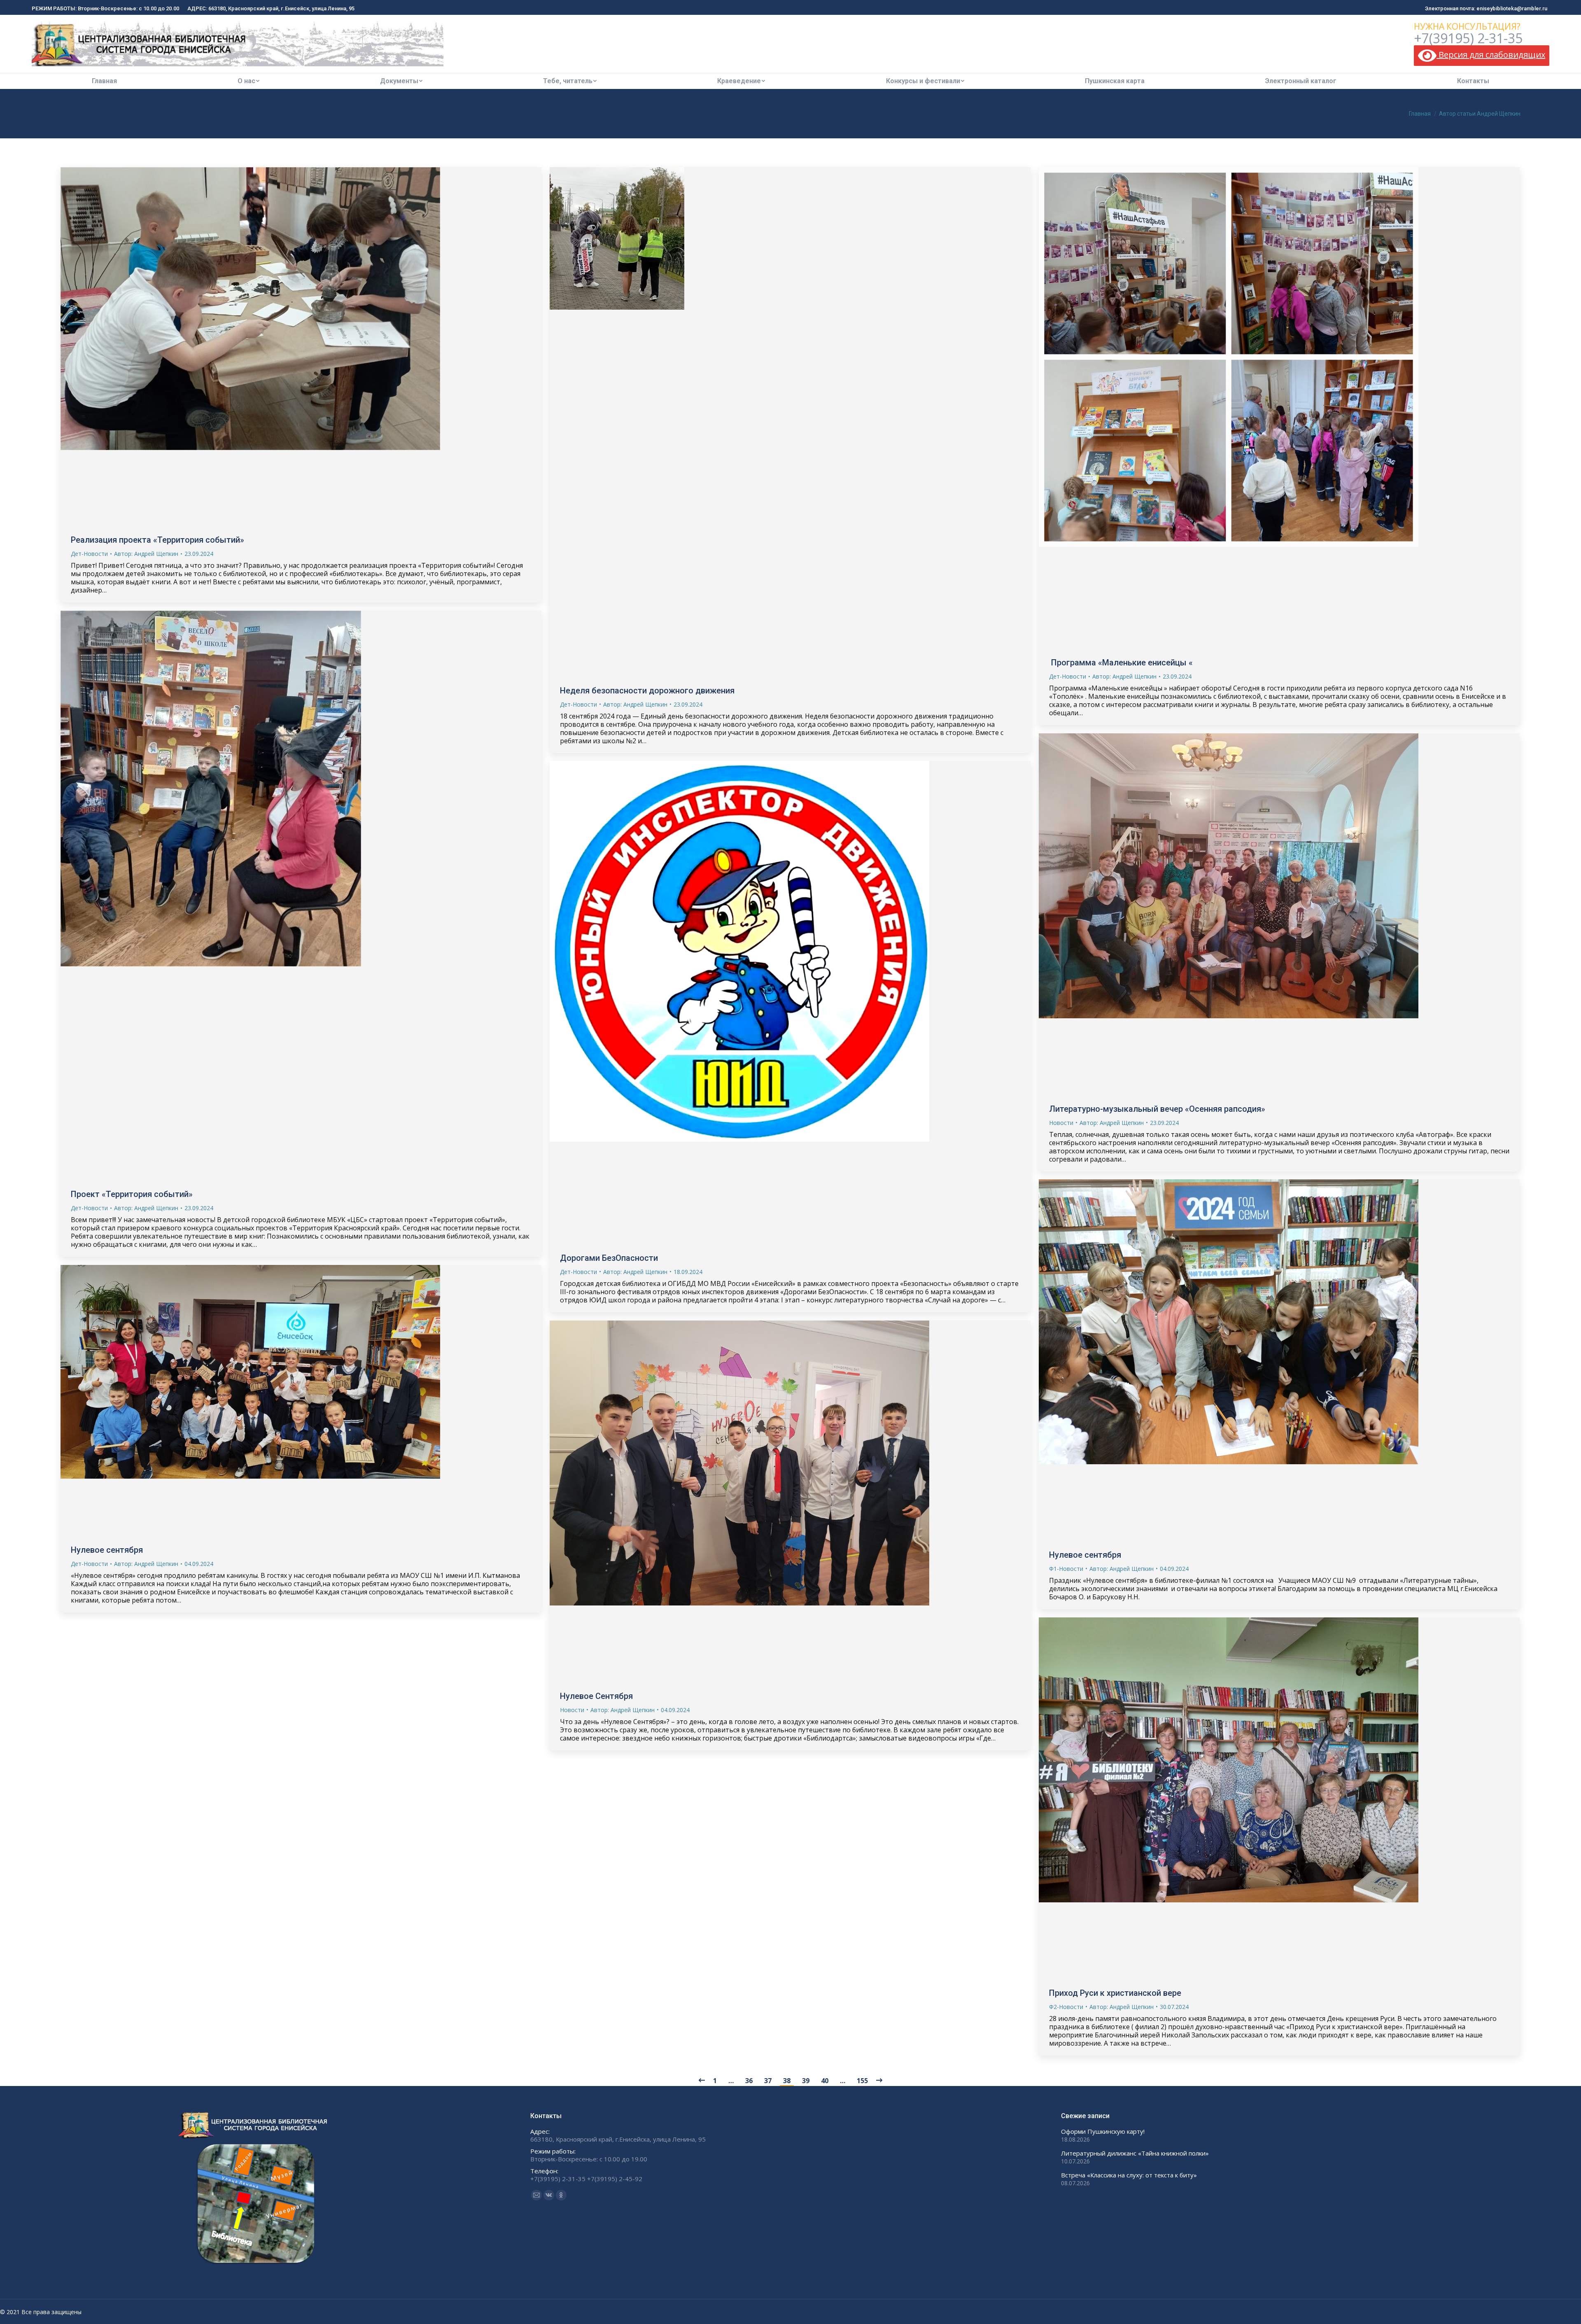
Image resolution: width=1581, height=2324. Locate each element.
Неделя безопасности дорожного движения (647, 691)
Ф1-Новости (1066, 1569)
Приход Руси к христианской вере (1115, 1993)
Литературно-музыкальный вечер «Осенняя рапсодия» (1157, 1109)
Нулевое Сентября (596, 1696)
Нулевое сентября (1085, 1555)
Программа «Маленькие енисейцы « (1121, 663)
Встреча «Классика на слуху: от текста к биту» (1129, 2175)
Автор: (146, 554)
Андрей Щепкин (221, 114)
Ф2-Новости (1066, 2007)
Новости (1061, 1123)
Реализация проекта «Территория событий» (157, 540)
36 (749, 2081)
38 (787, 2081)
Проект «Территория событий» (132, 1194)
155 (862, 2081)
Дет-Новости (89, 554)
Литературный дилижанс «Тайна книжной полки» (1135, 2153)
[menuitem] (104, 81)
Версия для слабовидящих (1491, 55)
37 (768, 2081)
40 (825, 2081)
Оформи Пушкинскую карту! (1103, 2131)
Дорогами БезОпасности (609, 1258)
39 (806, 2081)
